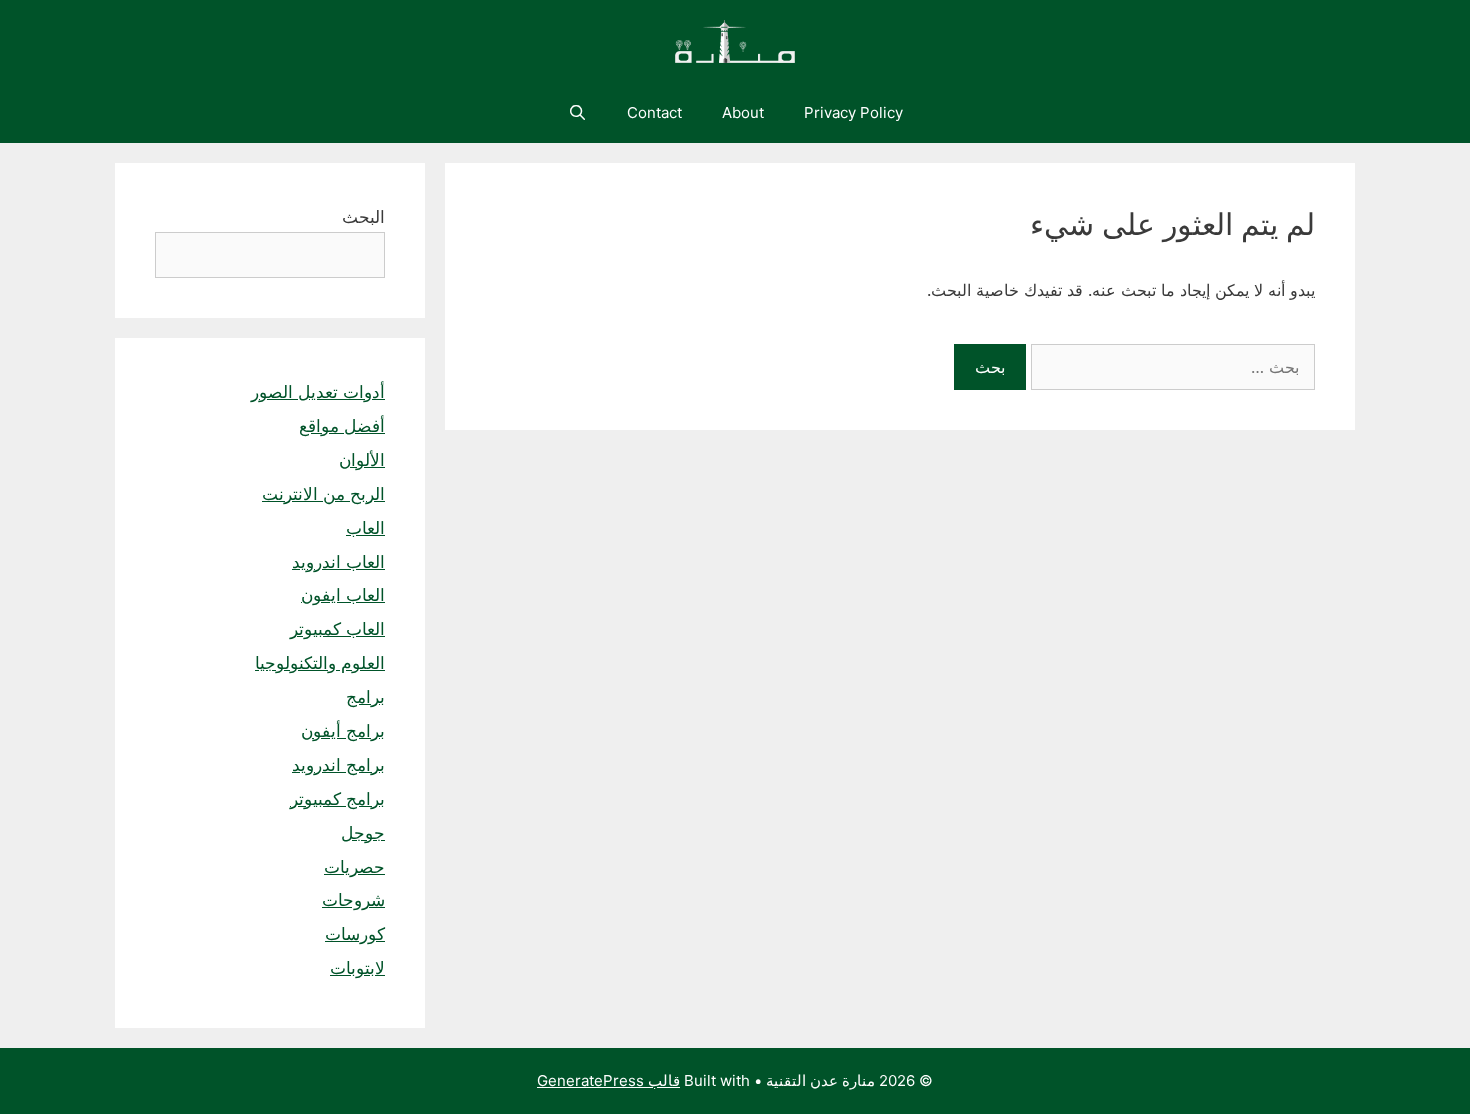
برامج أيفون (343, 731)
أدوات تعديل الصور (318, 392)
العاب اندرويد (338, 562)
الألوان (362, 460)
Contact (654, 112)
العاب (365, 528)
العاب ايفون (343, 595)
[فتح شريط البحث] (576, 113)
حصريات (354, 867)
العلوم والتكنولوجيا (320, 663)
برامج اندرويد (338, 765)
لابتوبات (357, 968)
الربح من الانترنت (323, 494)
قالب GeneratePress (608, 1080)
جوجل (363, 833)
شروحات (353, 900)
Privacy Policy (853, 112)
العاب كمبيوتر (337, 629)
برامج (365, 697)
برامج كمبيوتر (337, 799)
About (743, 112)
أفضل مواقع (342, 426)
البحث (363, 217)
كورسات (355, 934)
